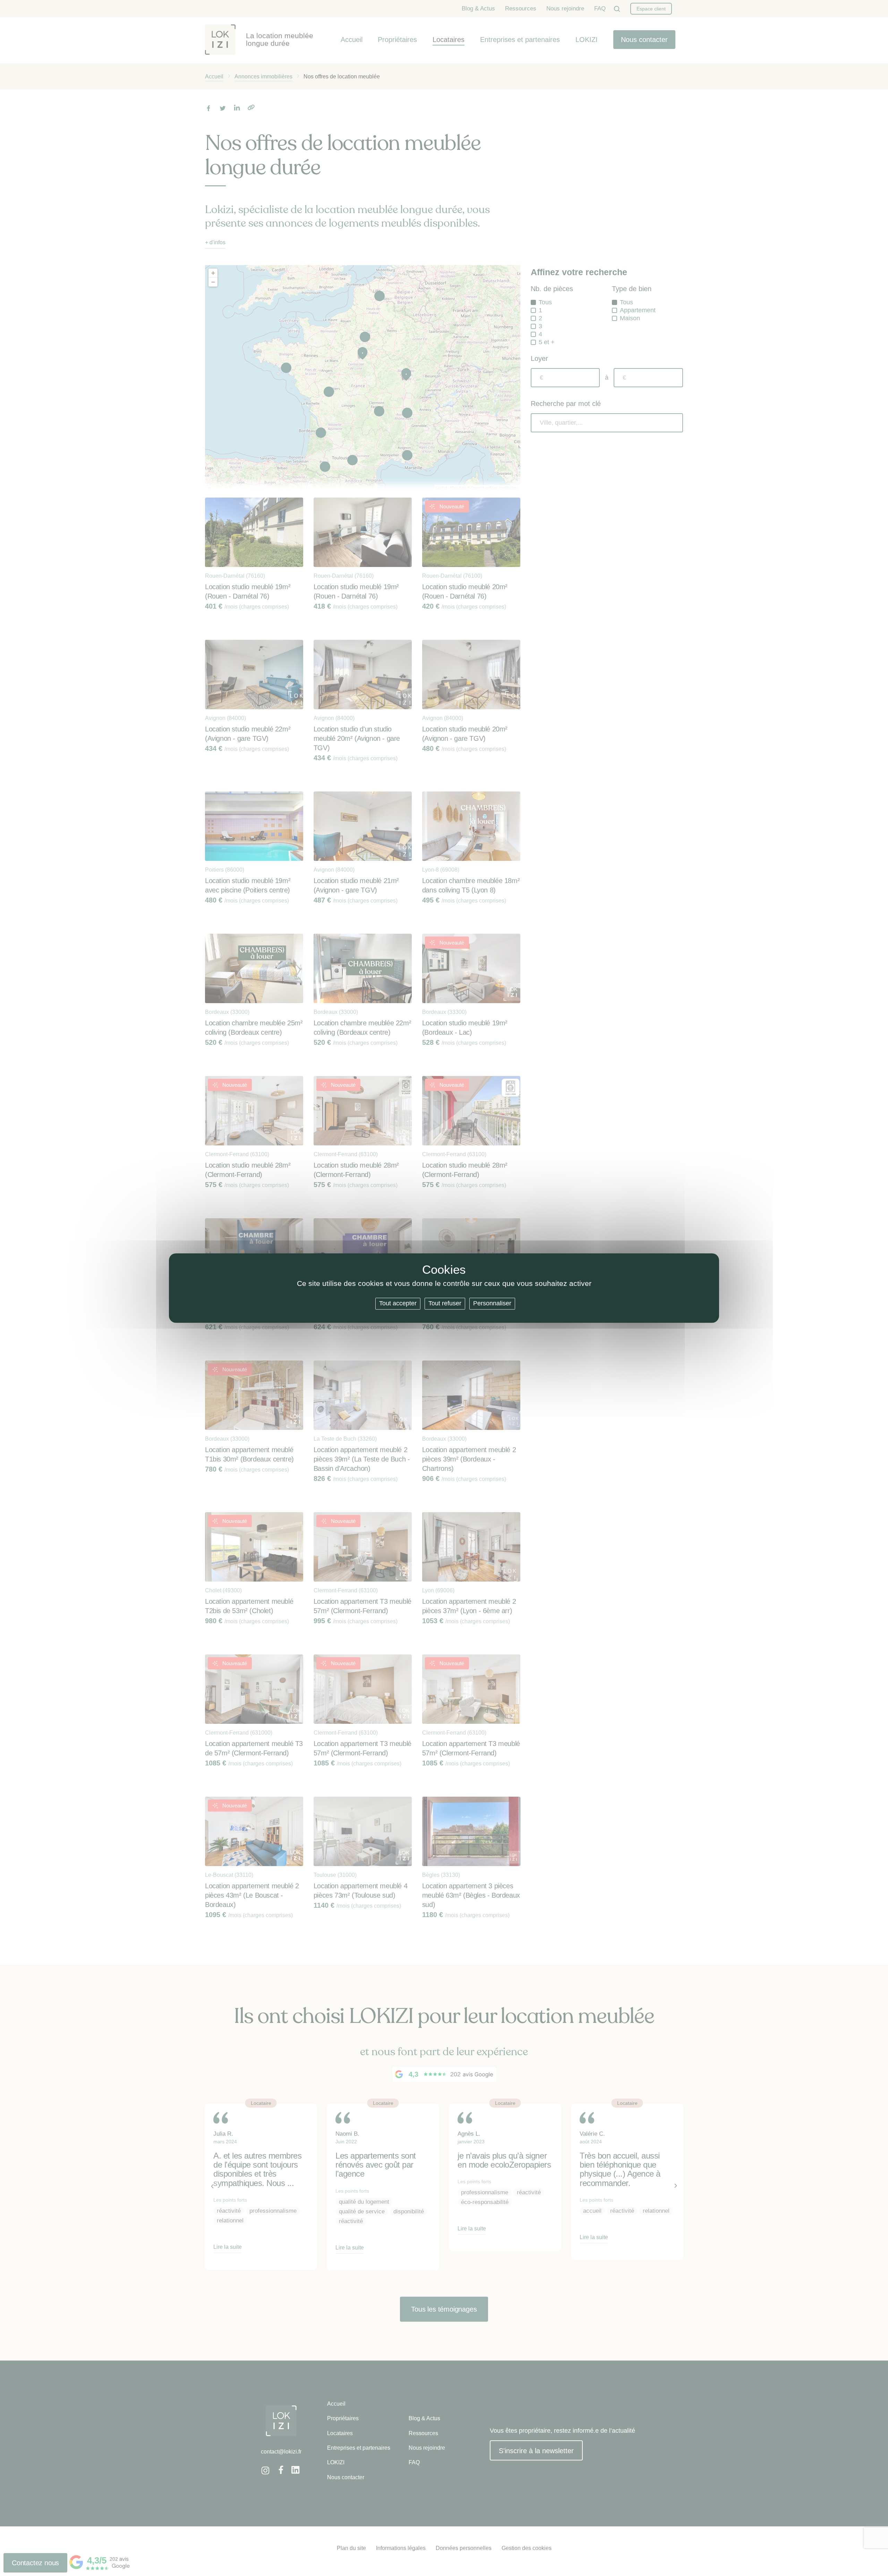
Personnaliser (492, 1303)
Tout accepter (398, 1303)
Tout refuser (445, 1303)
